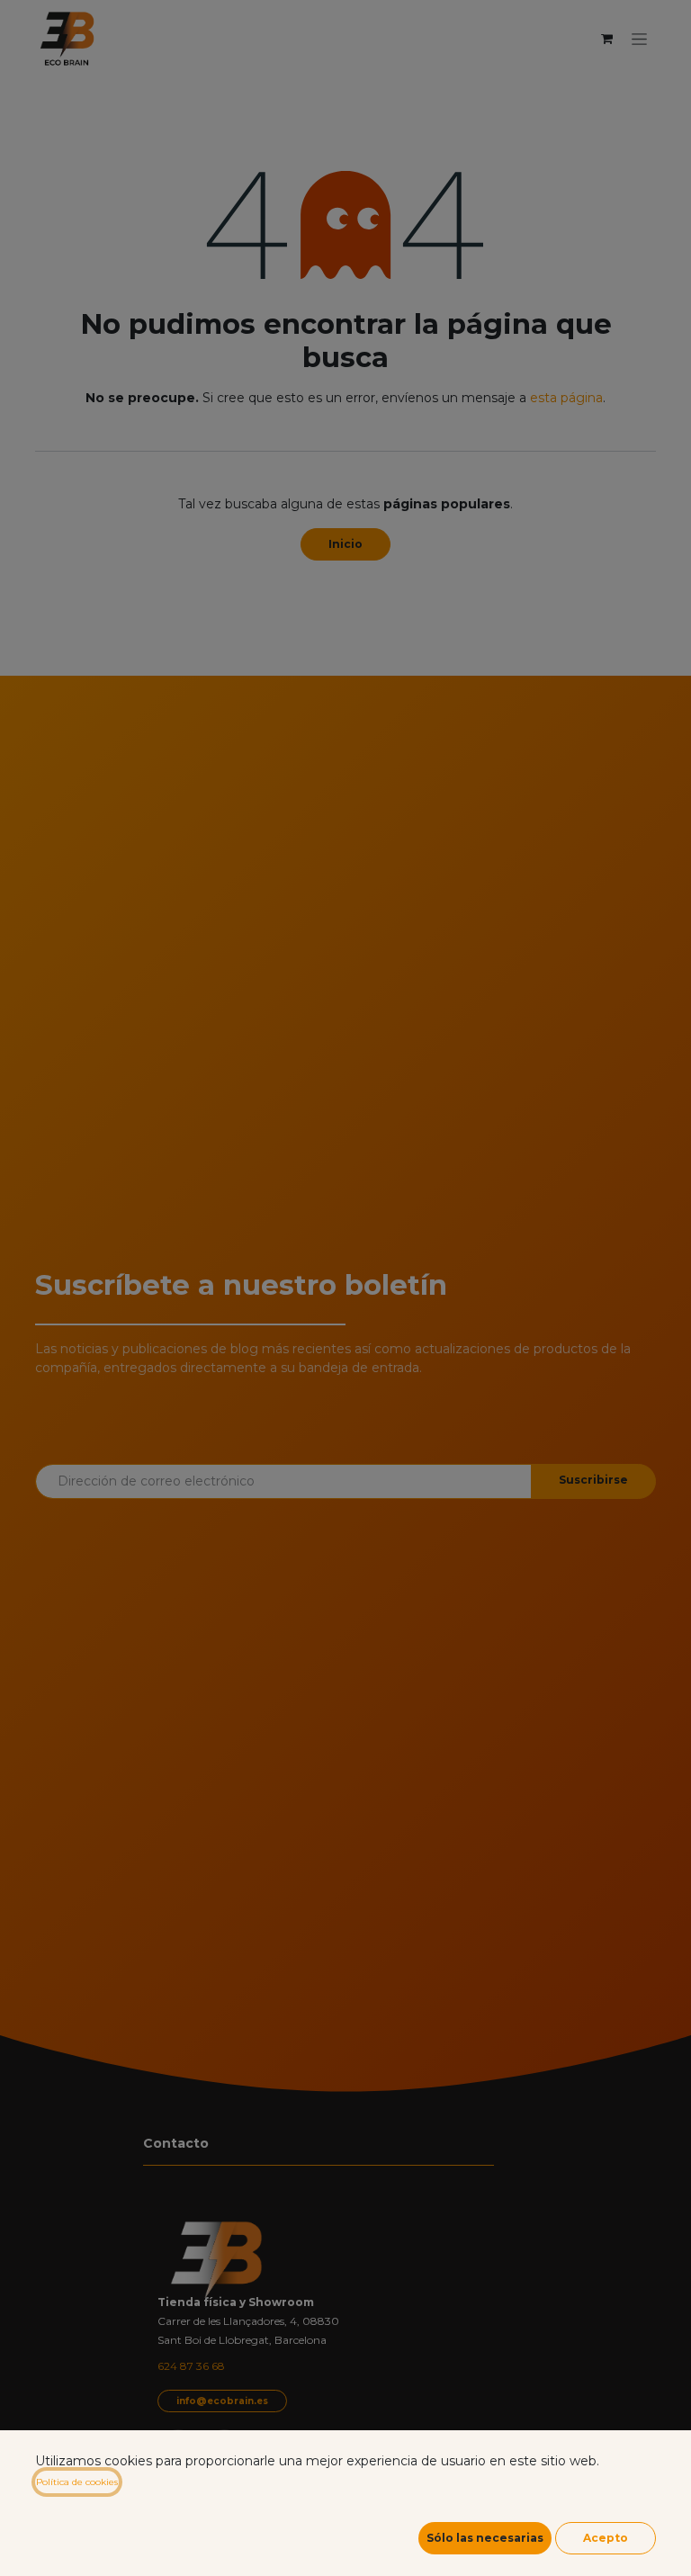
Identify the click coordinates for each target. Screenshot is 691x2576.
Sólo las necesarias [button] (485, 2538)
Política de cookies (77, 2482)
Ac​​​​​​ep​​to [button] (606, 2538)
